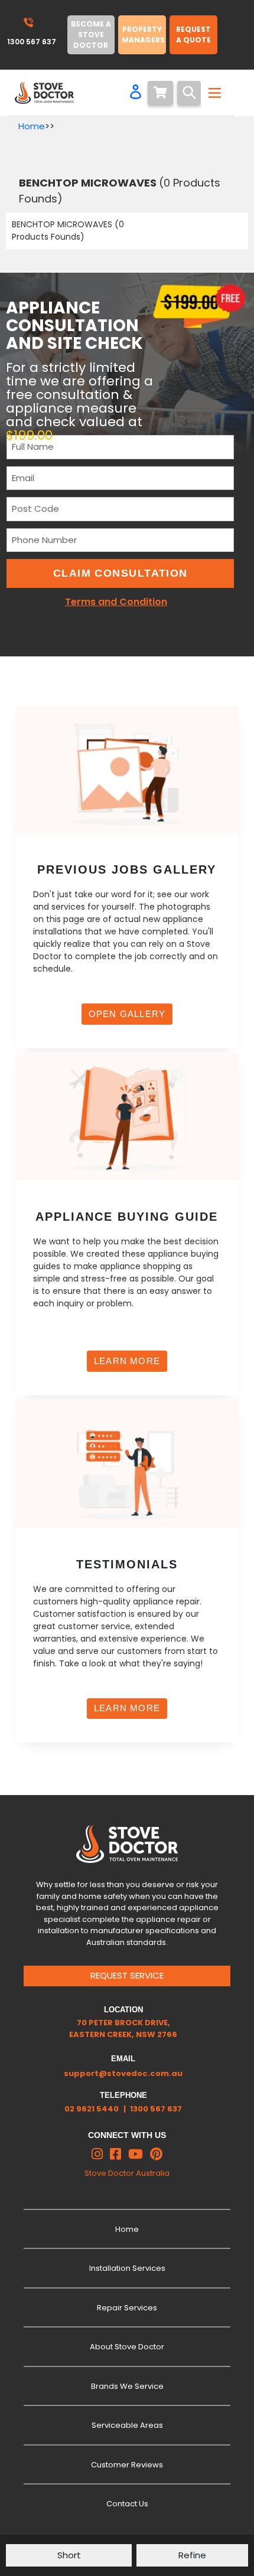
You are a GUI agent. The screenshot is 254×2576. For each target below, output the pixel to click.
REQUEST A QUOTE (193, 35)
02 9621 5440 (92, 2109)
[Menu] (213, 93)
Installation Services (127, 2268)
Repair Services (127, 2308)
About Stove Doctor (127, 2347)
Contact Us (127, 2504)
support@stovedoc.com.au (123, 2073)
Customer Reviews (127, 2465)
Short (69, 2555)
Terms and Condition (116, 602)
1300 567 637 (156, 2109)
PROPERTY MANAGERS (143, 35)
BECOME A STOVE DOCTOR (91, 35)
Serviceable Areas (127, 2425)
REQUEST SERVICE (127, 1975)
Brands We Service (127, 2386)
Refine (192, 2555)
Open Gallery (127, 1014)
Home (32, 126)
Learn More (127, 1361)
